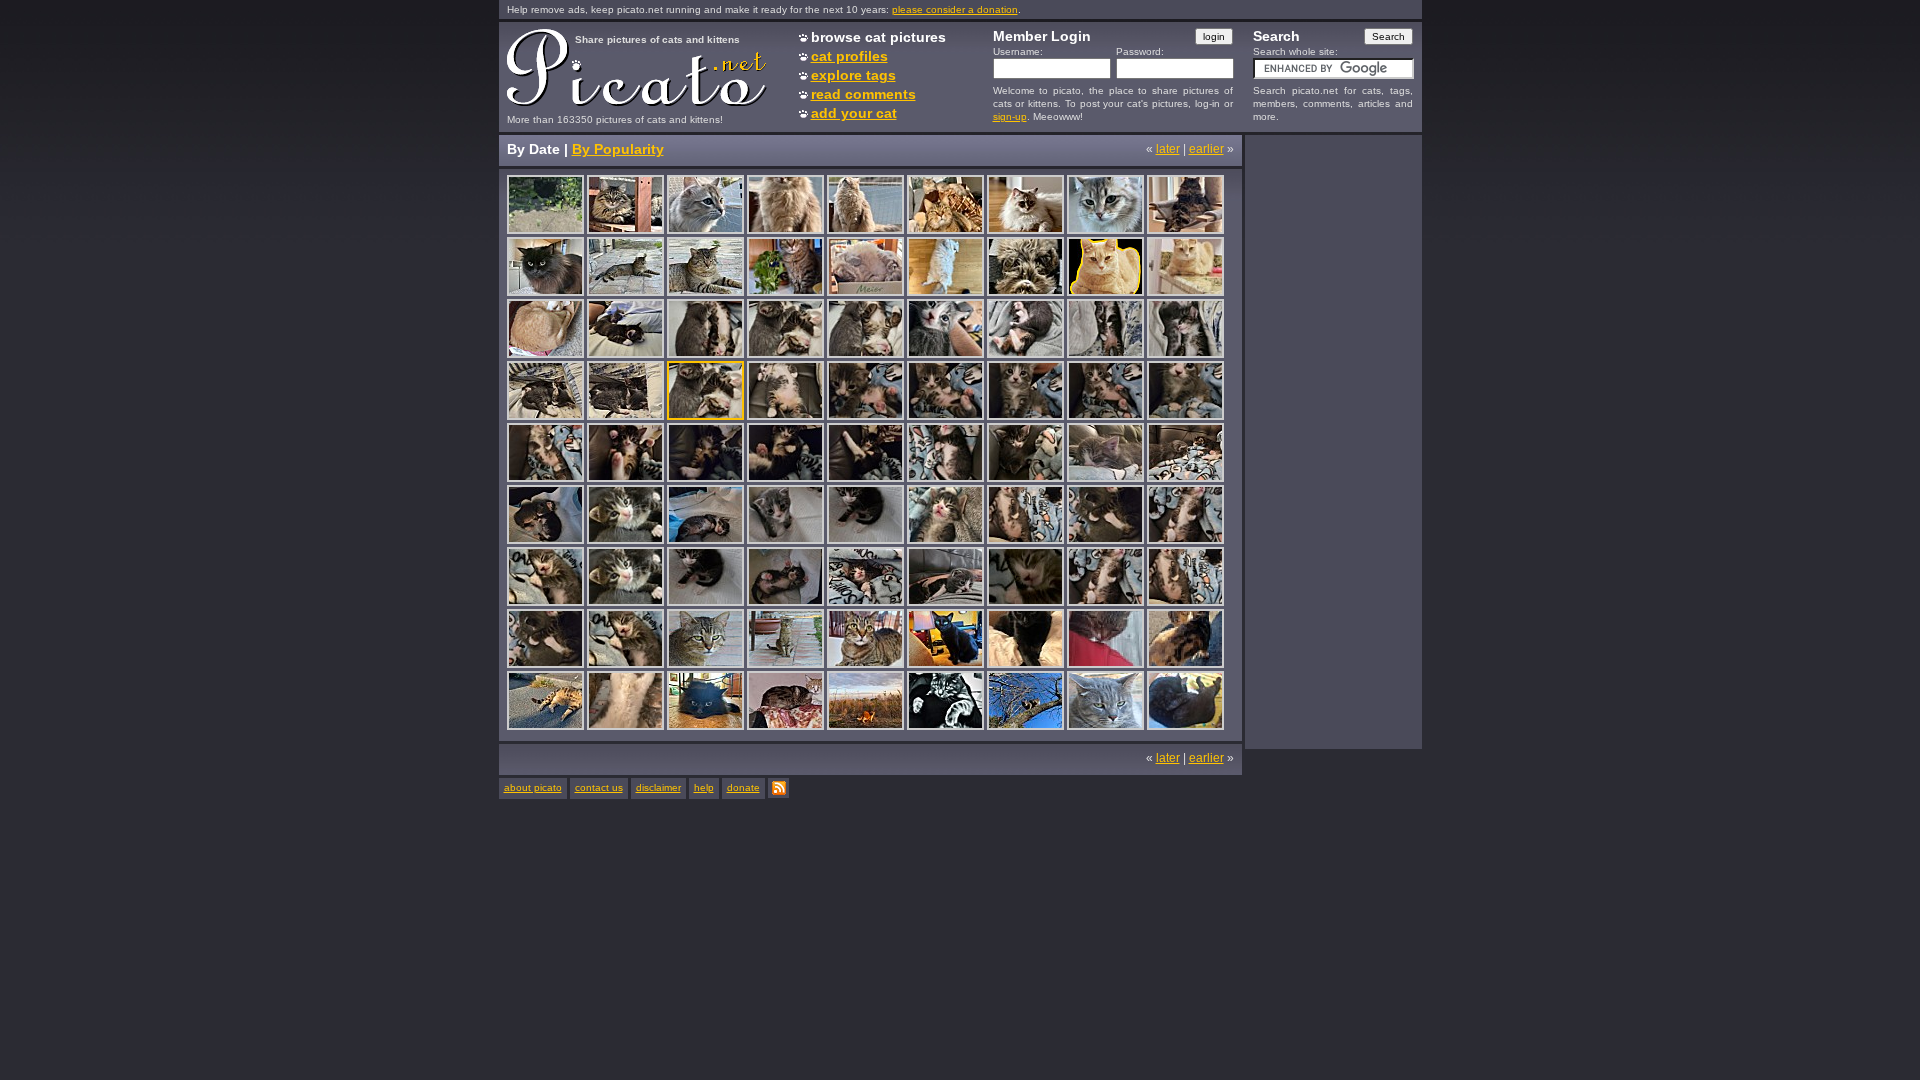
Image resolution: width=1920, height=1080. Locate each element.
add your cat (854, 113)
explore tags (853, 75)
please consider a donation (955, 9)
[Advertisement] (1333, 441)
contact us (599, 787)
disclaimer (658, 787)
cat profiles (849, 56)
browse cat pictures (878, 37)
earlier (1206, 149)
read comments (863, 94)
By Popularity (618, 149)
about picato (533, 787)
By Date (533, 149)
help (704, 787)
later (1168, 149)
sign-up (1010, 116)
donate (743, 787)
